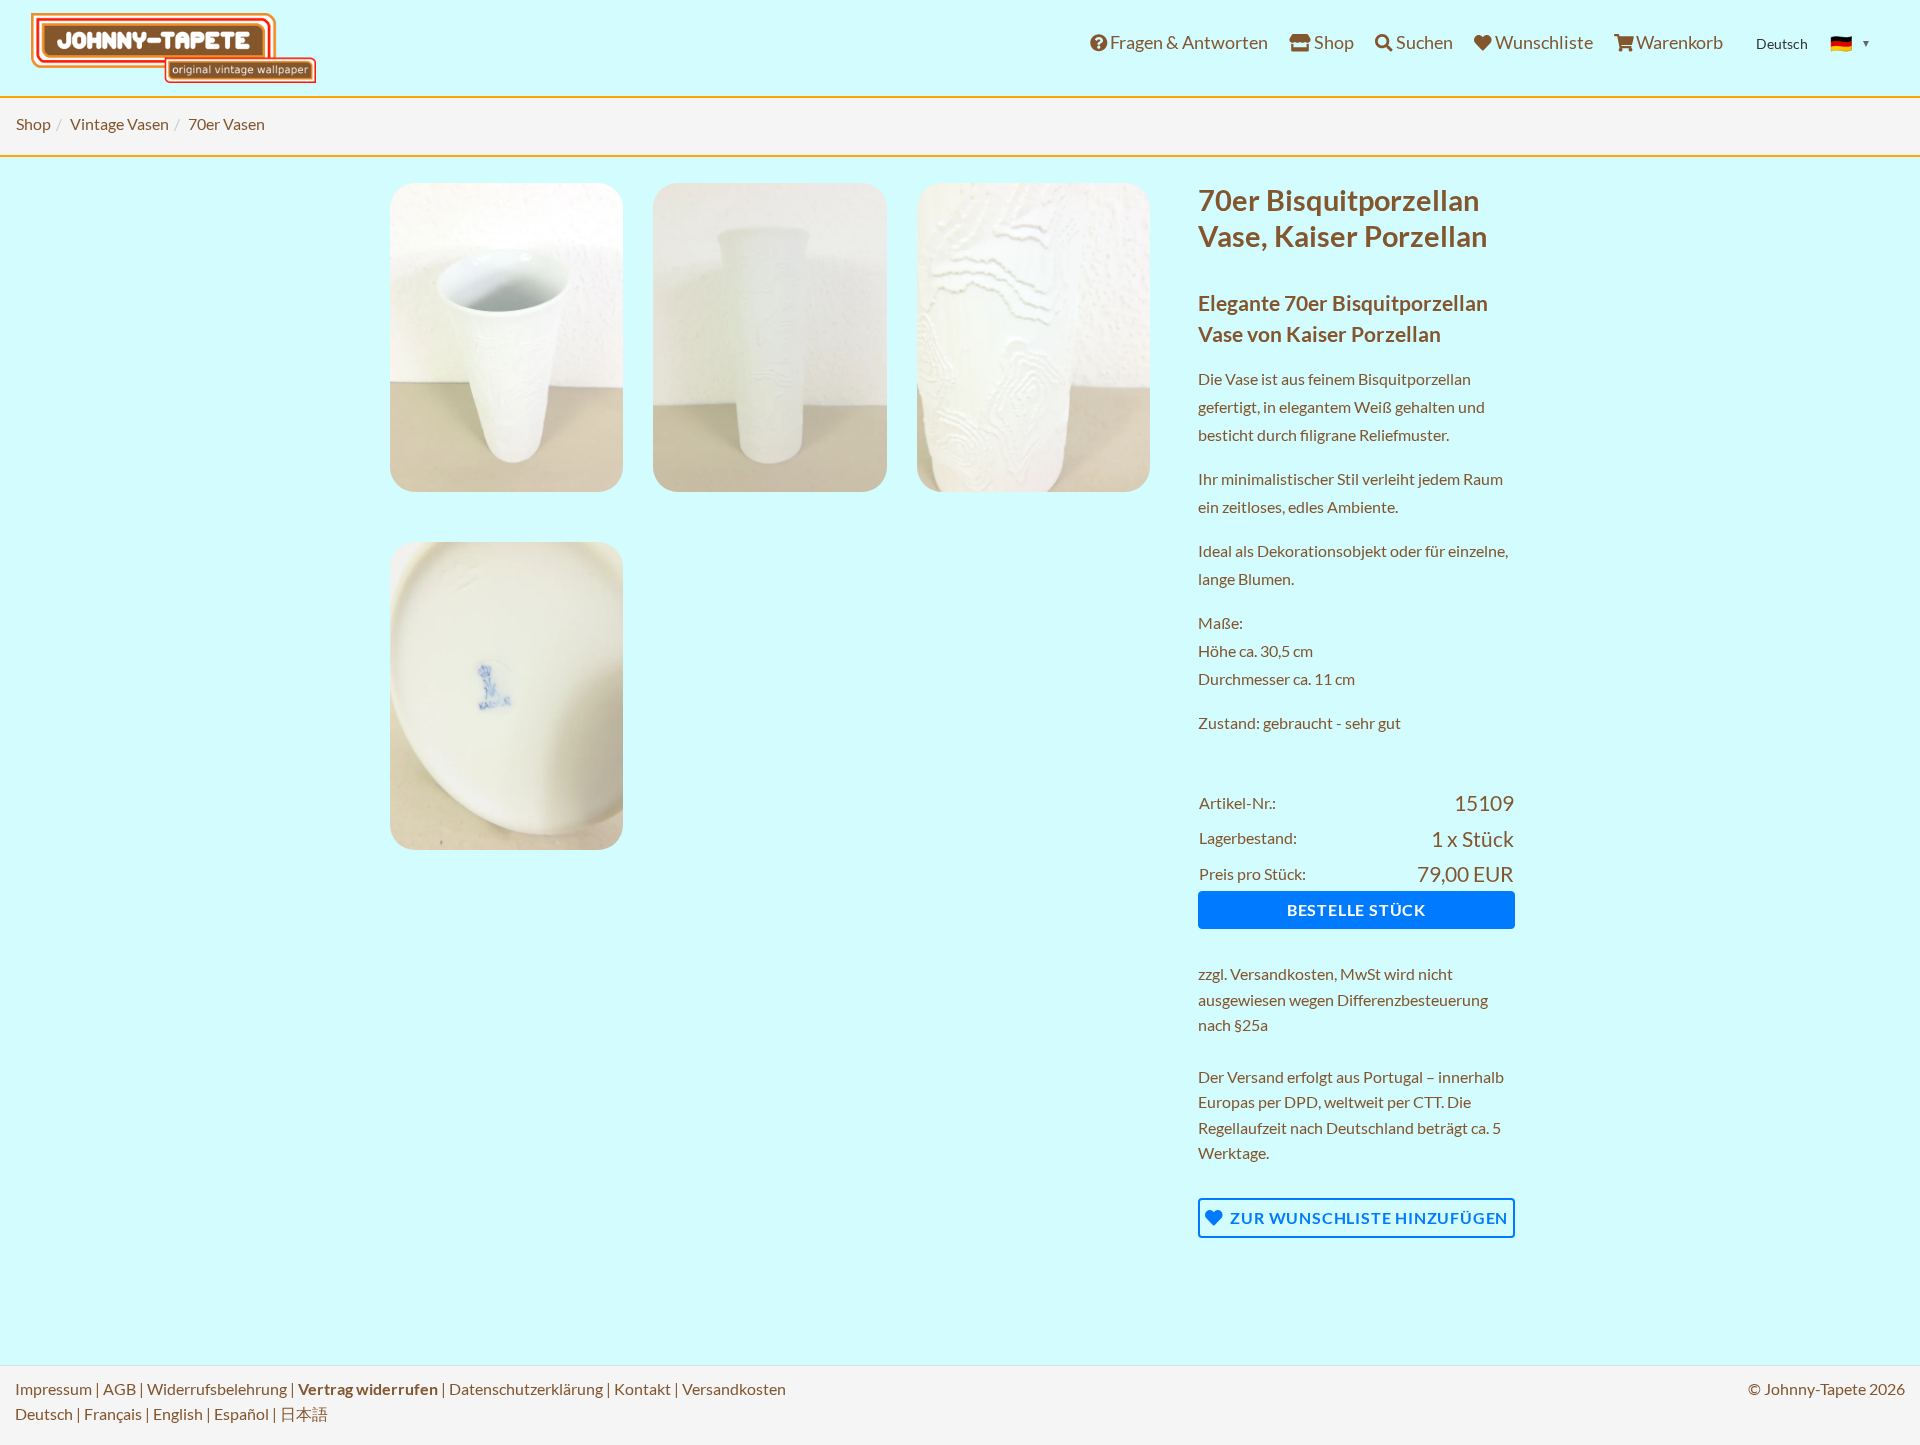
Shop (1332, 42)
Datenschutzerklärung (526, 1388)
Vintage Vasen (119, 123)
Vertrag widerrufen (368, 1388)
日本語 (304, 1413)
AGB (119, 1388)
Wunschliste (1542, 42)
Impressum (53, 1388)
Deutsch (44, 1413)
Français (113, 1413)
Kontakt (642, 1388)
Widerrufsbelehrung (217, 1388)
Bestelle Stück (1356, 909)
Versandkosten (1282, 973)
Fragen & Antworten (1187, 42)
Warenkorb (1678, 42)
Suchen (1423, 42)
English (178, 1413)
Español (241, 1413)
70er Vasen (226, 123)
